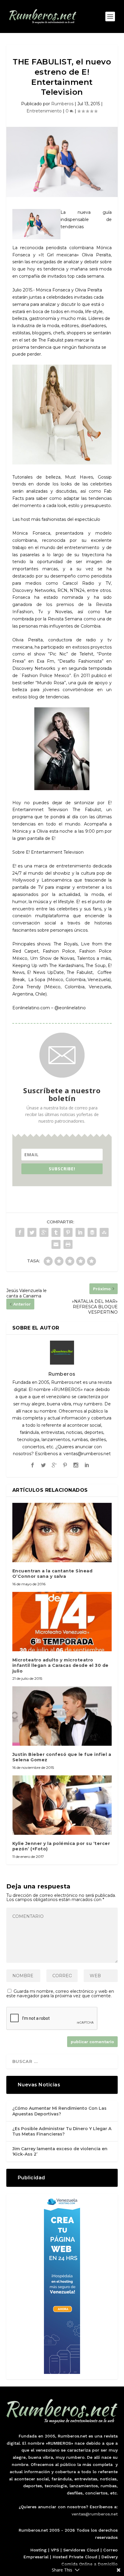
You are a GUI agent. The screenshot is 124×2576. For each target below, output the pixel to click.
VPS (55, 2550)
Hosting (39, 2550)
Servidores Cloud (81, 2550)
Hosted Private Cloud (75, 2557)
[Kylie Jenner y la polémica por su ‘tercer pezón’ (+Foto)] (62, 1805)
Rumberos (62, 104)
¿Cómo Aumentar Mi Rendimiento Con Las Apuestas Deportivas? (59, 2111)
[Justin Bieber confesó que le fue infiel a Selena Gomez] (62, 1716)
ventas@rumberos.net (95, 2514)
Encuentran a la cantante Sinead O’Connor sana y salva (53, 1574)
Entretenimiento (44, 111)
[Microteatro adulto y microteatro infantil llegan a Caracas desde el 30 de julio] (62, 1622)
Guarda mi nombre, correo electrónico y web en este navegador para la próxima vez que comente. (60, 1994)
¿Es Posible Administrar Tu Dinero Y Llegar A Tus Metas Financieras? (62, 2131)
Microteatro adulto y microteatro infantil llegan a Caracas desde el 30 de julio (60, 1665)
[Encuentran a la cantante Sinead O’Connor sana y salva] (62, 1533)
